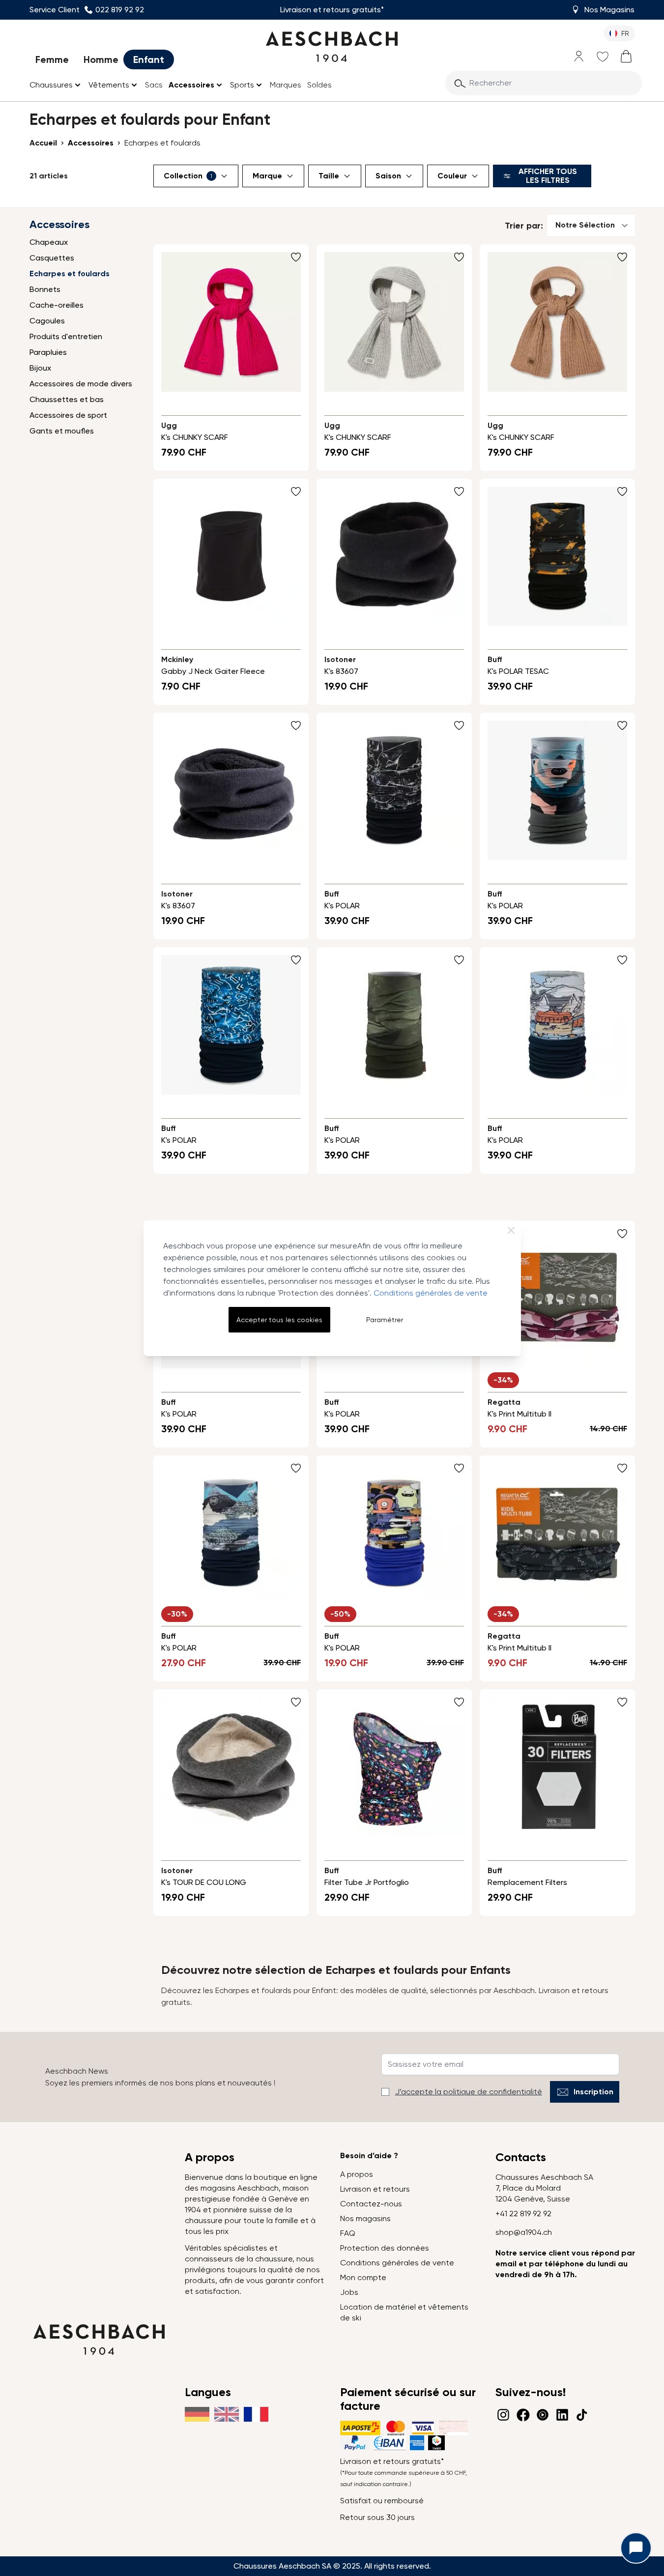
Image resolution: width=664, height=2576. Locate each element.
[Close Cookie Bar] (511, 1230)
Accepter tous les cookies (279, 1320)
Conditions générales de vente (431, 1293)
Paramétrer (385, 1320)
